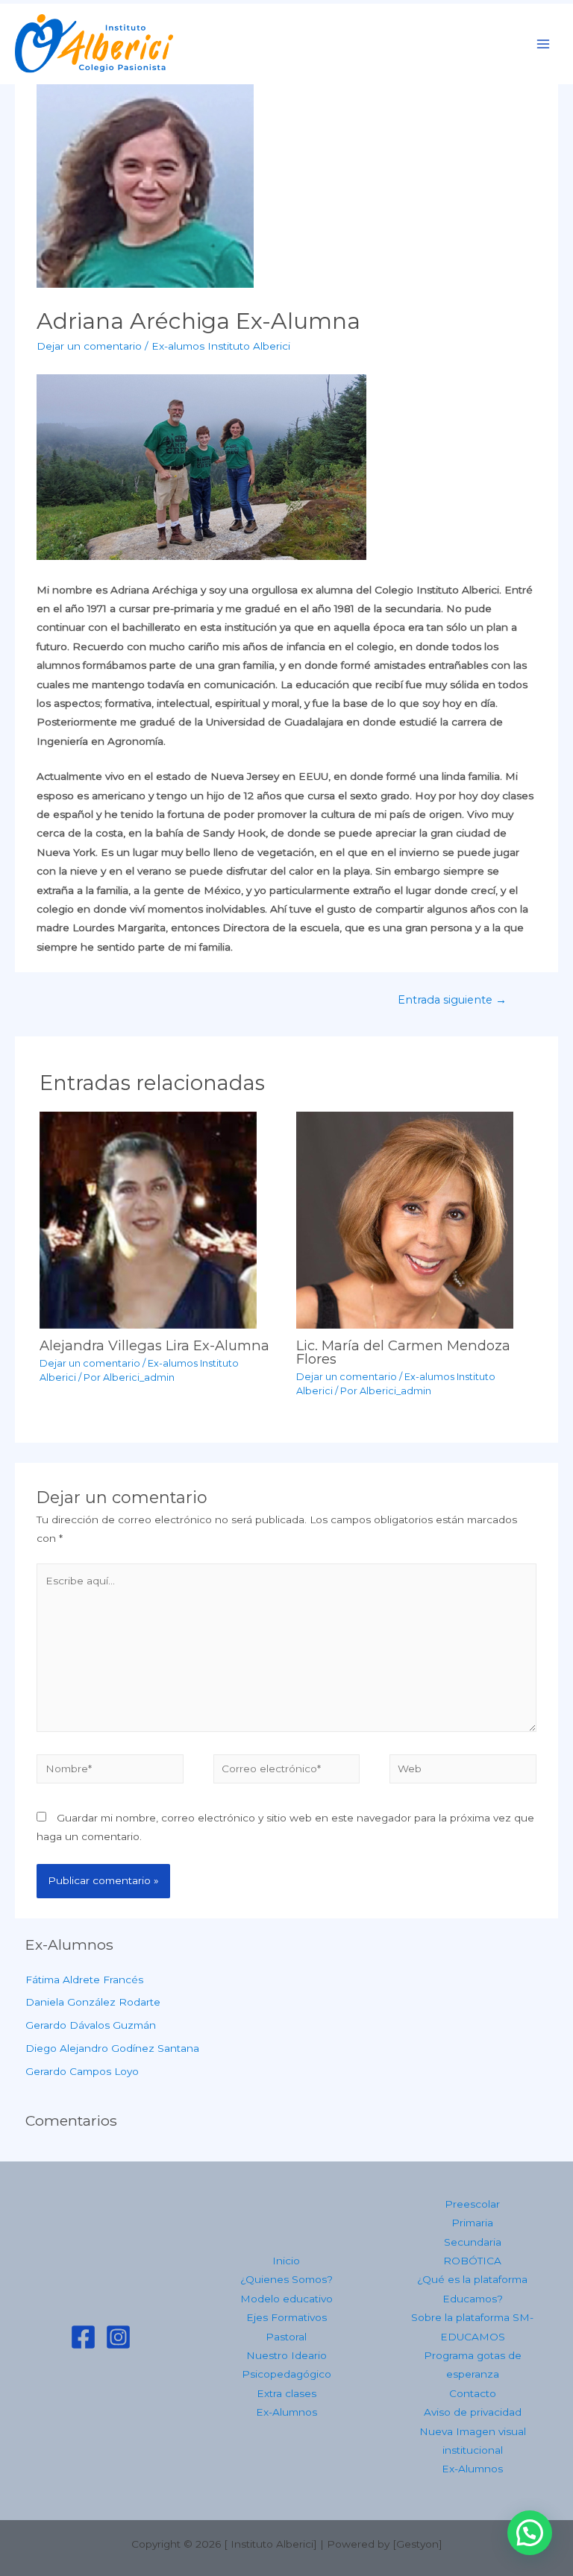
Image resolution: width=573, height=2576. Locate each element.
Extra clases (286, 2393)
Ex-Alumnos (286, 2412)
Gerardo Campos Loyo (82, 2071)
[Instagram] (118, 2337)
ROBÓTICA (472, 2261)
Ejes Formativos (286, 2317)
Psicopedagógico (286, 2374)
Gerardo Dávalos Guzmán (91, 2025)
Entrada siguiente (452, 1000)
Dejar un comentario (89, 346)
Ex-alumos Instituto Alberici (221, 346)
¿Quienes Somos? (286, 2279)
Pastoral (286, 2337)
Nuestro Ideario (286, 2355)
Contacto (473, 2393)
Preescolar (472, 2204)
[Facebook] (83, 2337)
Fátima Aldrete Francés (84, 1980)
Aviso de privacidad (473, 2412)
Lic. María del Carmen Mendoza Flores (403, 1352)
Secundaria (473, 2242)
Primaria (472, 2223)
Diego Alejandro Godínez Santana (112, 2048)
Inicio (286, 2261)
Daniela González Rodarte (93, 2002)
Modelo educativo (286, 2299)
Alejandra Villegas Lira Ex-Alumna (154, 1345)
